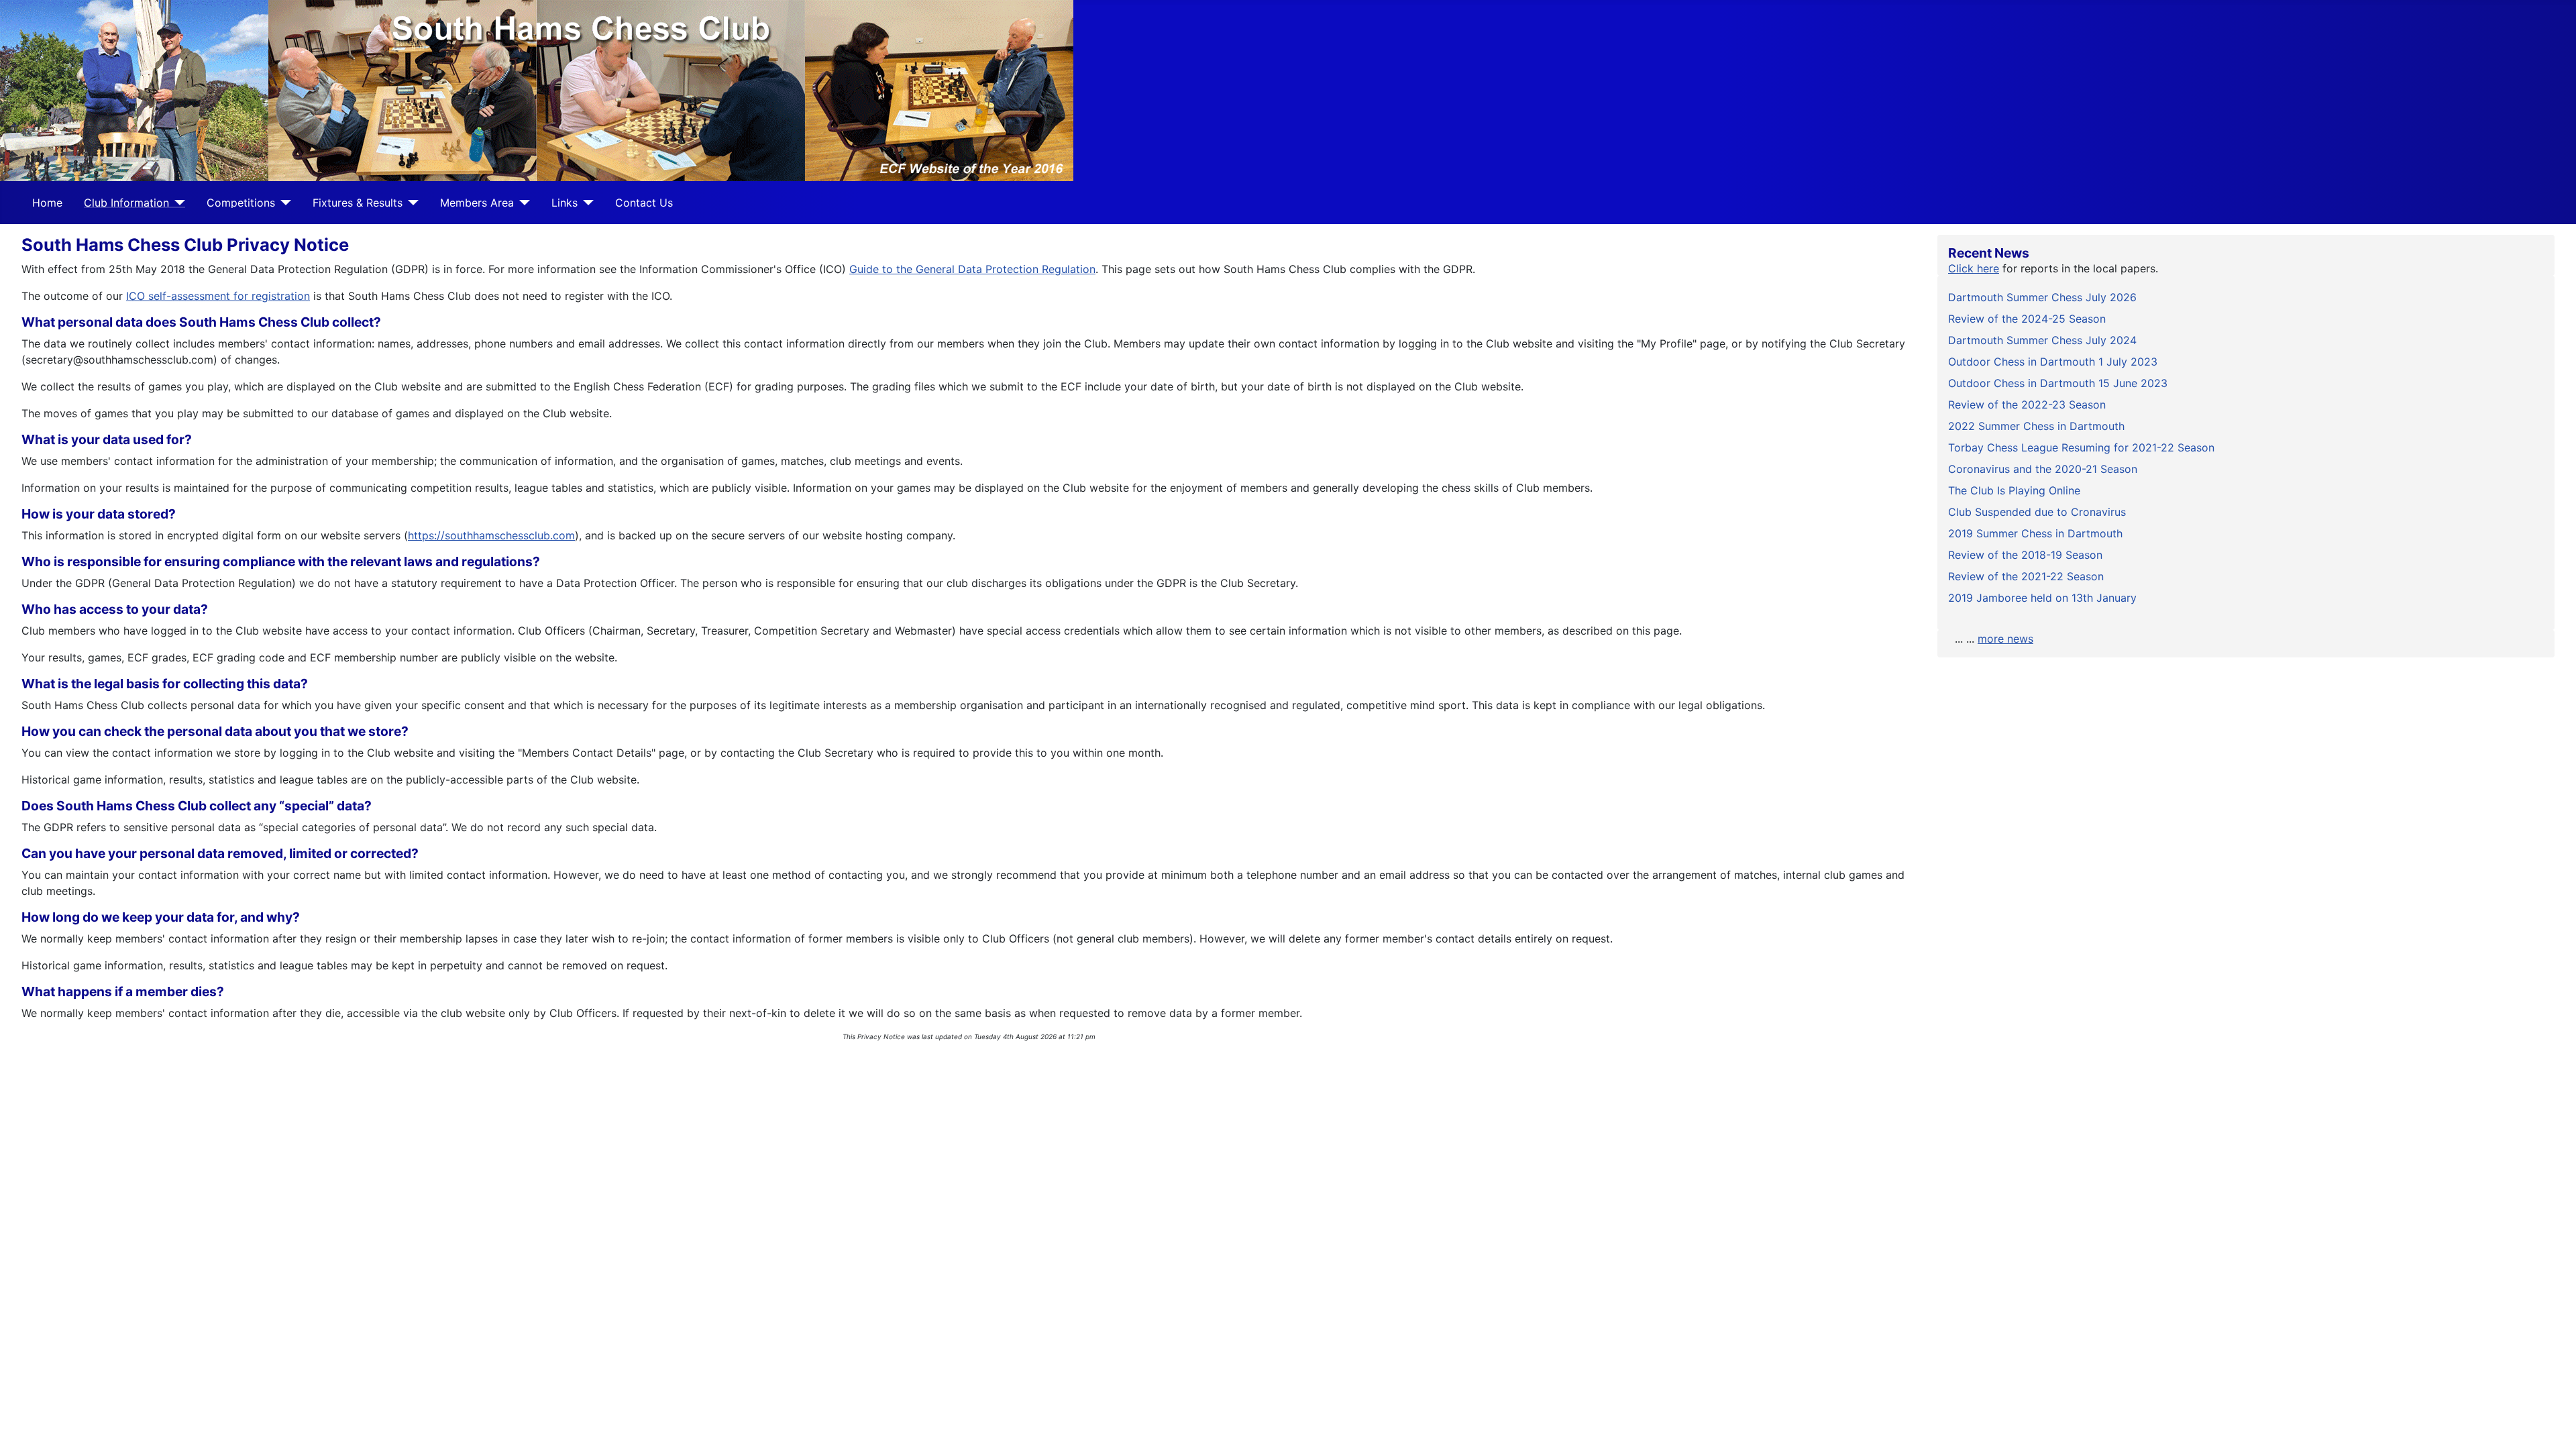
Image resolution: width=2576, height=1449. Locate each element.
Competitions (241, 203)
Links (565, 203)
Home (47, 203)
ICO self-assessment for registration (218, 296)
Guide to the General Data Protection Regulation (972, 269)
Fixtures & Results (358, 203)
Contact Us (644, 203)
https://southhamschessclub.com (491, 535)
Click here (1974, 268)
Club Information (126, 203)
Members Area (477, 203)
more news (2005, 639)
